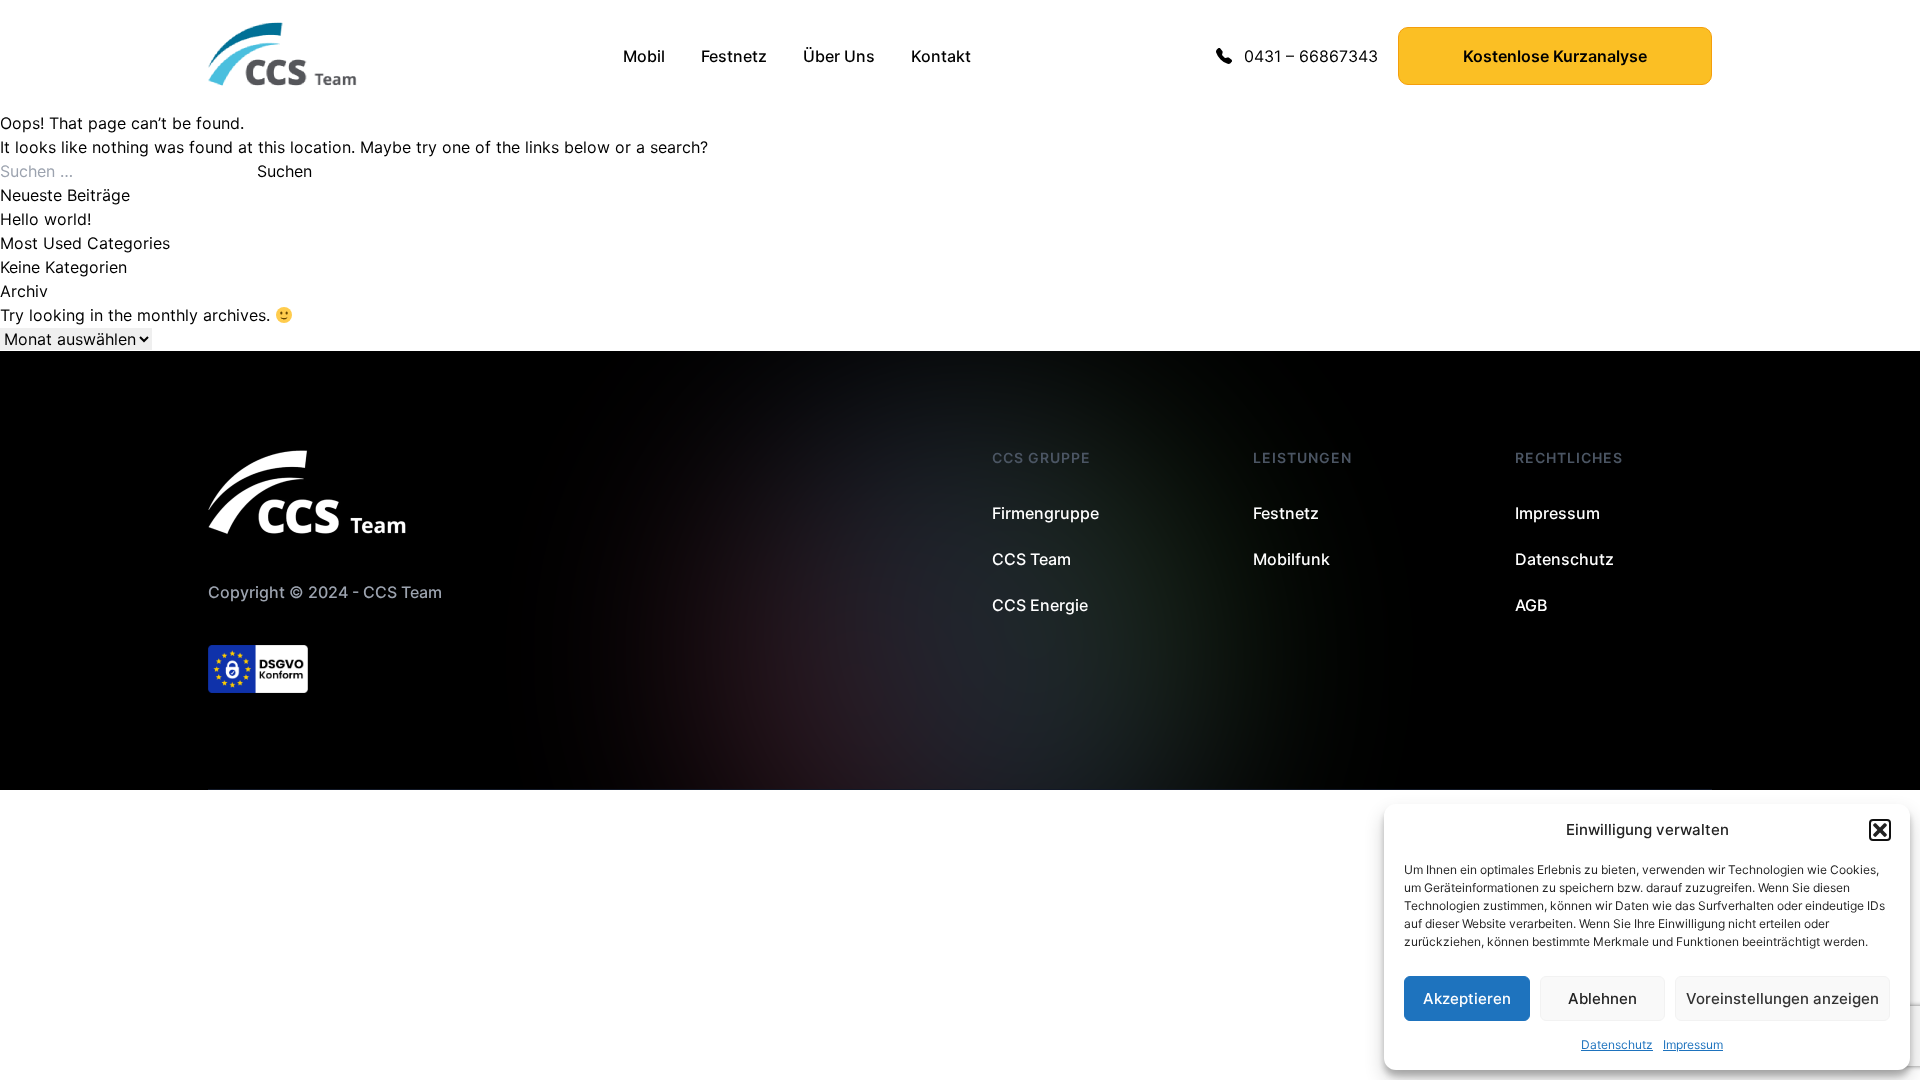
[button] (1880, 830)
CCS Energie (1040, 605)
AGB (1531, 605)
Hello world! (45, 219)
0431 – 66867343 (1311, 56)
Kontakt (941, 56)
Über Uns (839, 56)
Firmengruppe (1045, 513)
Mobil (644, 56)
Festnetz (734, 56)
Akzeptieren (1467, 998)
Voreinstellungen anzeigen (1782, 998)
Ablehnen (1602, 998)
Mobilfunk (1291, 559)
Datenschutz (1617, 1044)
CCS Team (1031, 559)
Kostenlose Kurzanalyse (1555, 56)
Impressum (1693, 1044)
